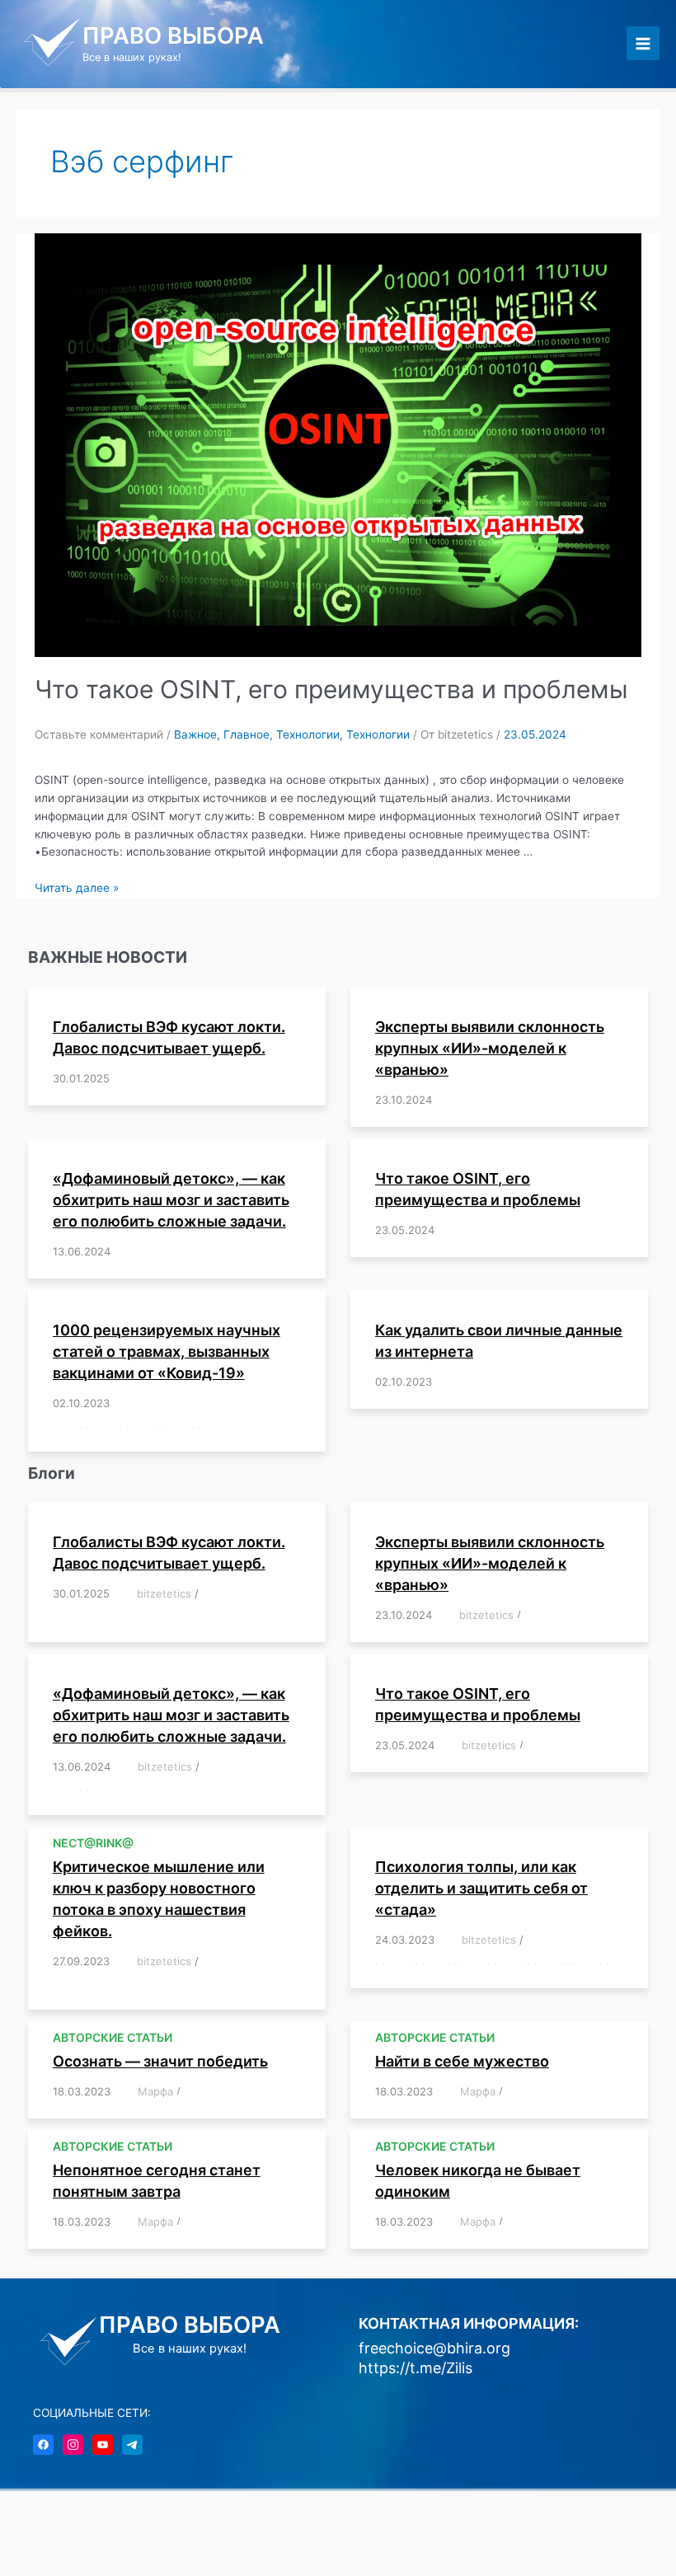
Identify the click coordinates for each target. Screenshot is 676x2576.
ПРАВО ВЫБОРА (173, 35)
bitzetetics (164, 1593)
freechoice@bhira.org (434, 2348)
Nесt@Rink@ (93, 1843)
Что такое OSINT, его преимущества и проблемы (331, 689)
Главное (246, 734)
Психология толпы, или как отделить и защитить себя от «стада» (481, 1888)
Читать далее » (77, 888)
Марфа (155, 2091)
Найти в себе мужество (462, 2061)
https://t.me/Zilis (415, 2368)
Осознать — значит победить (160, 2061)
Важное (195, 734)
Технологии (308, 734)
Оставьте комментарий (99, 734)
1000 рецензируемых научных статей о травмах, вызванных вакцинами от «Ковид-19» (167, 1351)
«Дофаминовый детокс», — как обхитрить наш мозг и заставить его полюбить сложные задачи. (171, 1200)
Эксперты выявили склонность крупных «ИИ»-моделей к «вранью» (490, 1048)
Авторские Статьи (113, 2037)
